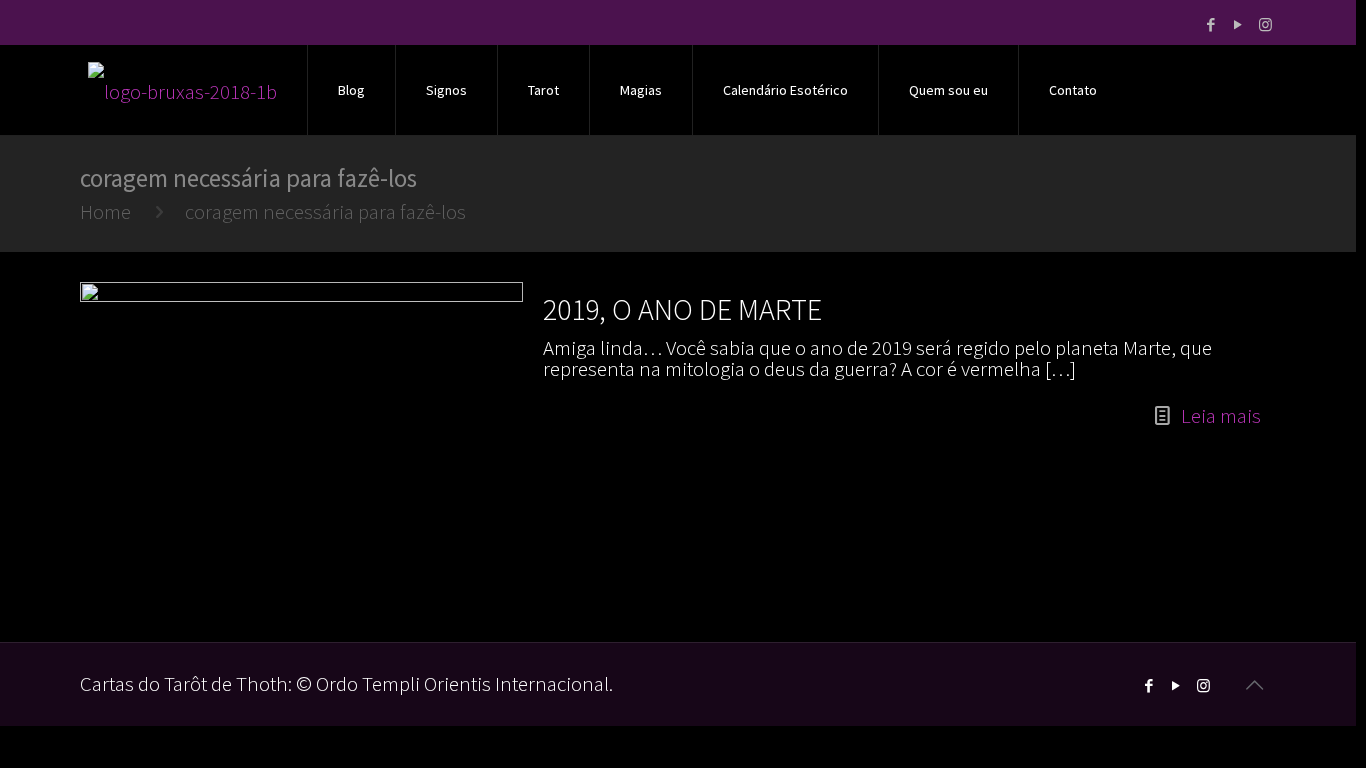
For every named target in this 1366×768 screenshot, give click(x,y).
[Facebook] (1211, 24)
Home (105, 211)
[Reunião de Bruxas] (182, 90)
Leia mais (1221, 415)
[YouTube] (1238, 24)
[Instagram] (1265, 24)
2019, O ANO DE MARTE (682, 309)
